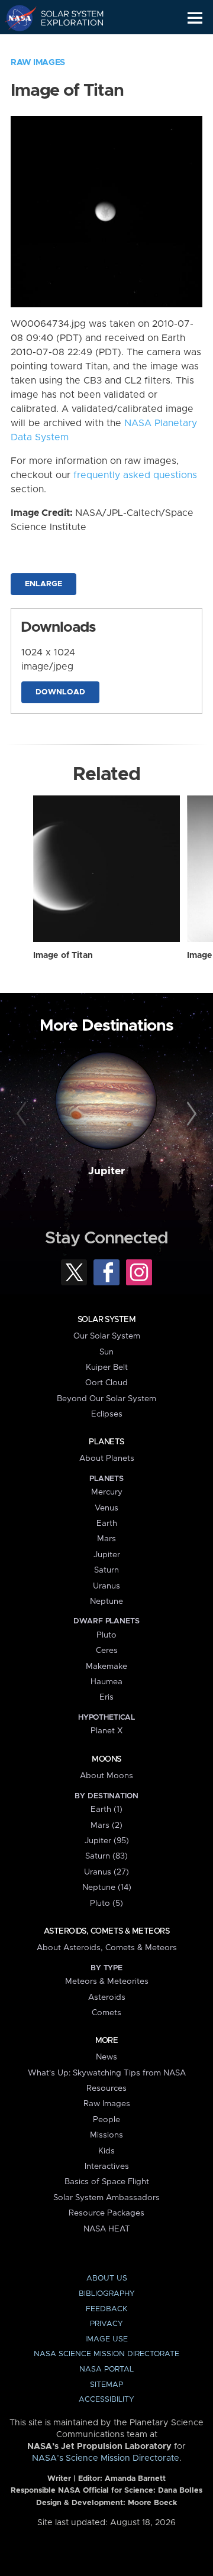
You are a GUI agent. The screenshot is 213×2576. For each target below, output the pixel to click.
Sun (106, 1352)
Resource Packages (106, 2213)
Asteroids (107, 1997)
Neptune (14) (107, 1888)
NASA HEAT (107, 2229)
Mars (106, 1539)
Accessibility (106, 2400)
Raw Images (38, 63)
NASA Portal (106, 2369)
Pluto (106, 1635)
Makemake (106, 1667)
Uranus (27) (106, 1872)
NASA (16, 18)
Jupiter (106, 1171)
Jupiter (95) (107, 1841)
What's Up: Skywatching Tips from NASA (107, 2073)
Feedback (106, 2309)
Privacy (106, 2324)
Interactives (107, 2166)
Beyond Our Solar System (106, 1399)
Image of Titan (63, 956)
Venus (106, 1508)
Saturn (106, 1570)
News (106, 2057)
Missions (106, 2135)
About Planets (107, 1458)
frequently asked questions (135, 475)
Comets (106, 2013)
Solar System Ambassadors (106, 2198)
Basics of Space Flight (107, 2182)
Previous (23, 1115)
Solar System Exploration (65, 18)
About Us (107, 2278)
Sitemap (106, 2385)
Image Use (106, 2339)
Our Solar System (107, 1336)
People (106, 2120)
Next (190, 1115)
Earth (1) (106, 1810)
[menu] (195, 18)
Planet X (106, 1731)
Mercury (107, 1492)
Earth (107, 1523)
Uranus (106, 1586)
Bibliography (107, 2294)
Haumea (106, 1682)
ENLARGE (43, 584)
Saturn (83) (106, 1856)
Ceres (107, 1651)
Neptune (106, 1602)
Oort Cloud (106, 1383)
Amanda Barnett (135, 2479)
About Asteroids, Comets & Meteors (107, 1948)
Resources (106, 2088)
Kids (106, 2151)
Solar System (106, 1320)
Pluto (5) (106, 1903)
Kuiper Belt (107, 1367)
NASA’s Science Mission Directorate (106, 2458)
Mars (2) (106, 1825)
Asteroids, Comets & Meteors (106, 1931)
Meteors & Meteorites (107, 1981)
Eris (106, 1697)
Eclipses (107, 1414)
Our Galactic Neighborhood (65, 45)
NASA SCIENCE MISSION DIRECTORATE (106, 2354)
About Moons (106, 1776)
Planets (106, 1442)
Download (60, 692)
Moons (106, 1759)
